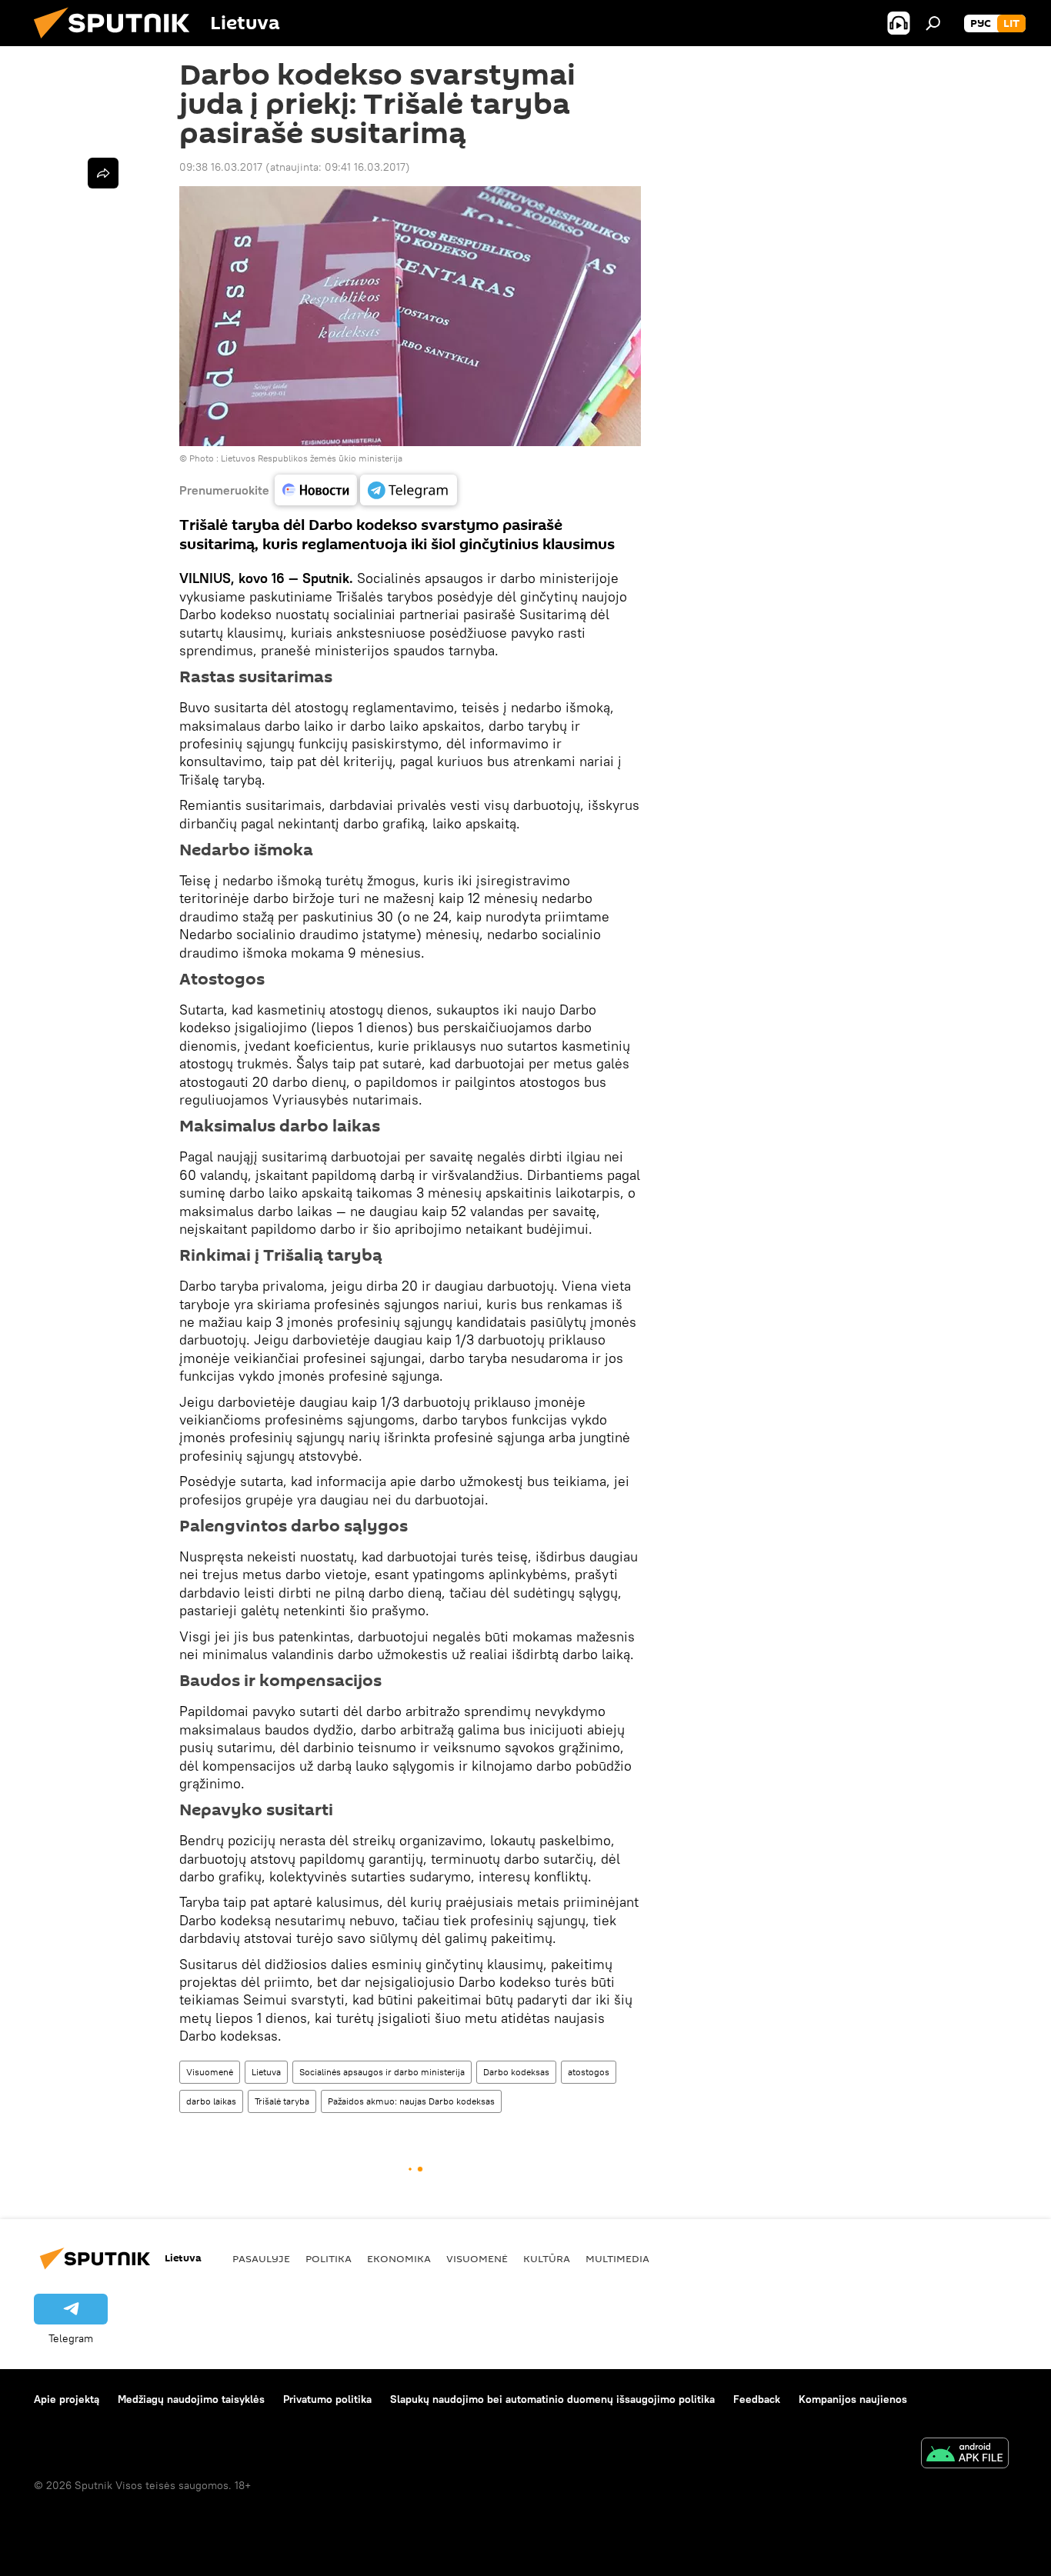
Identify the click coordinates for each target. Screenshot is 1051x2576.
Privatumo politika (327, 2399)
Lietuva (266, 2072)
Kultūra (547, 2258)
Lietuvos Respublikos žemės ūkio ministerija (312, 458)
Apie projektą (67, 2399)
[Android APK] (965, 2455)
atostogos (589, 2072)
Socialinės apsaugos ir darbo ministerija (382, 2072)
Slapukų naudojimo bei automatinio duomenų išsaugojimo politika (552, 2399)
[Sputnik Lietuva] (118, 42)
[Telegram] (409, 490)
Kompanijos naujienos (853, 2399)
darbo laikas (211, 2101)
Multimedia (617, 2258)
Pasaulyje (261, 2258)
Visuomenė (210, 2072)
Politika (329, 2258)
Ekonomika (399, 2258)
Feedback (757, 2399)
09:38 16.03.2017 (221, 167)
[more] (103, 173)
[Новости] (316, 490)
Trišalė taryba (282, 2101)
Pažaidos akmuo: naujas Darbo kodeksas (411, 2101)
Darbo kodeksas (516, 2072)
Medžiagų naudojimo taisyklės (191, 2399)
